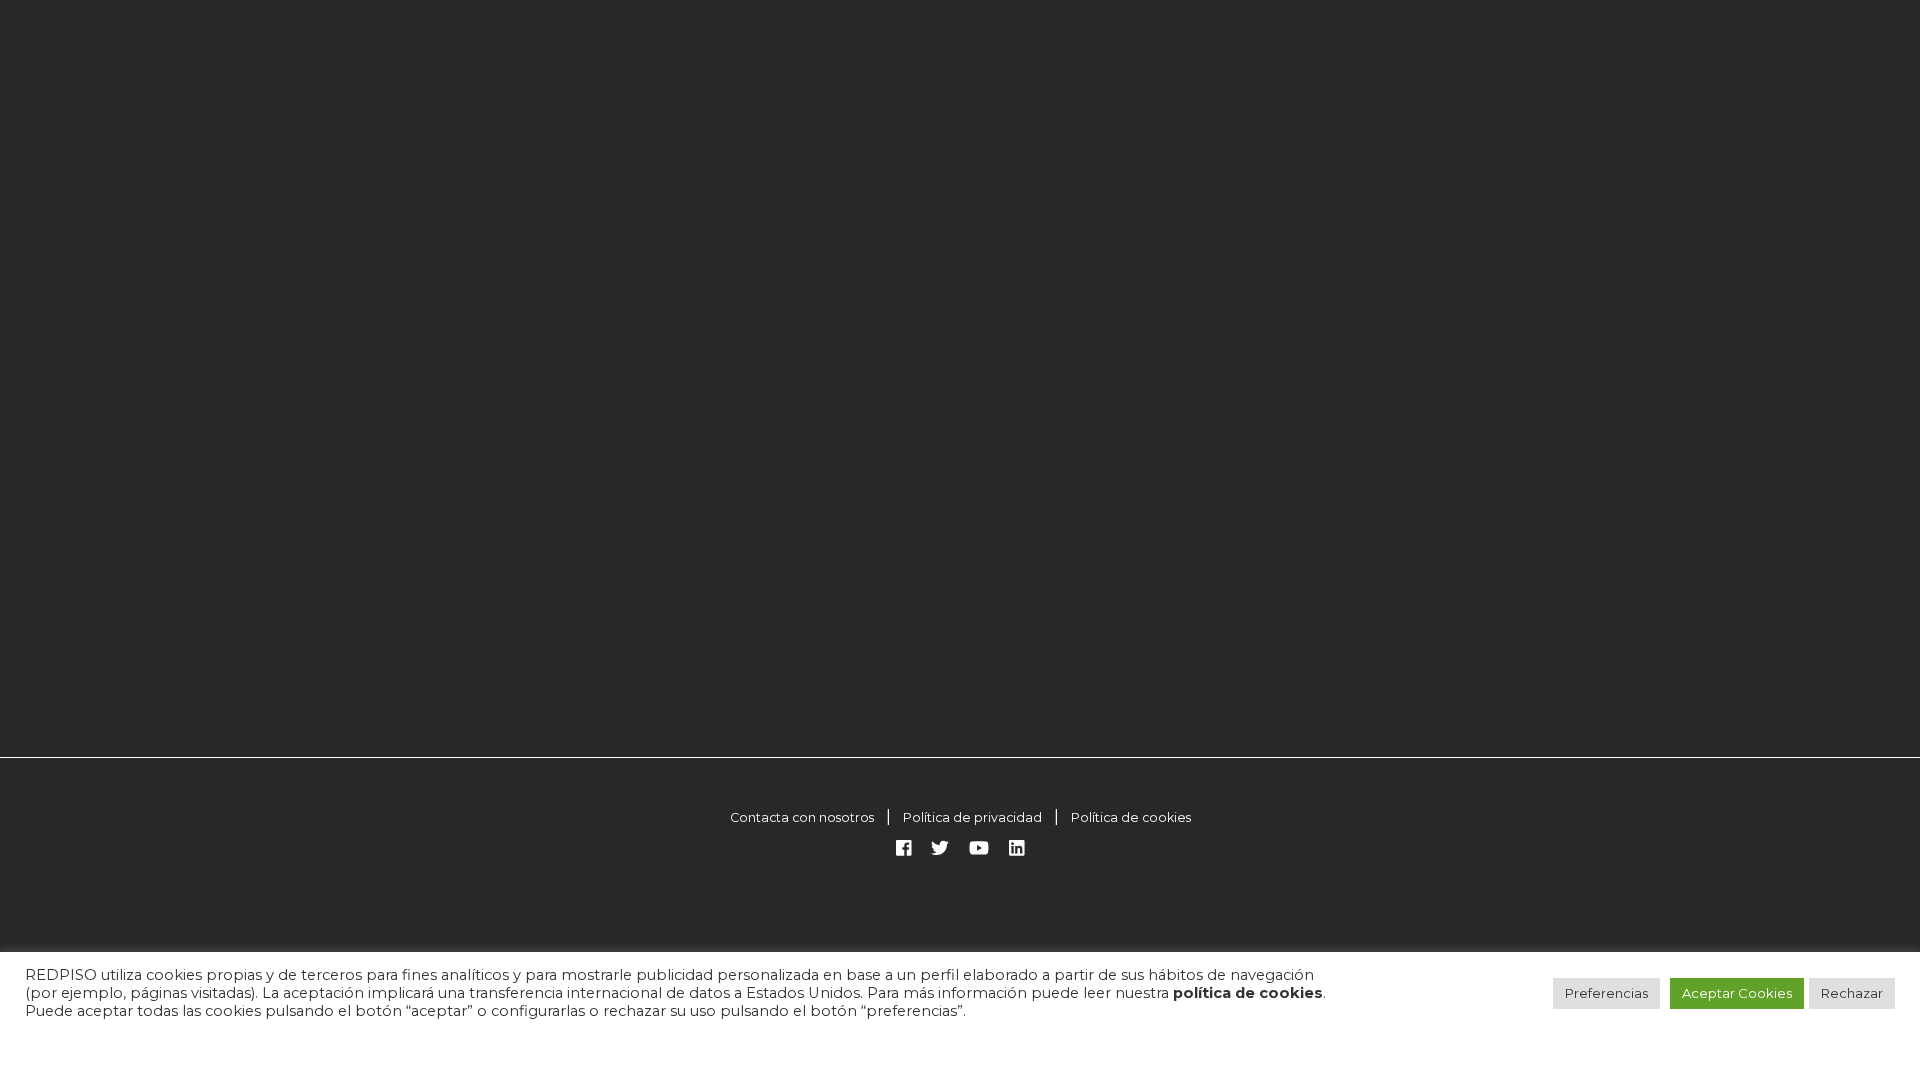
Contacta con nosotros (802, 817)
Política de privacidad (972, 817)
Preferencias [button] (1606, 993)
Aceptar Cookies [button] (1737, 993)
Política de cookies (1131, 817)
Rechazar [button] (1852, 993)
